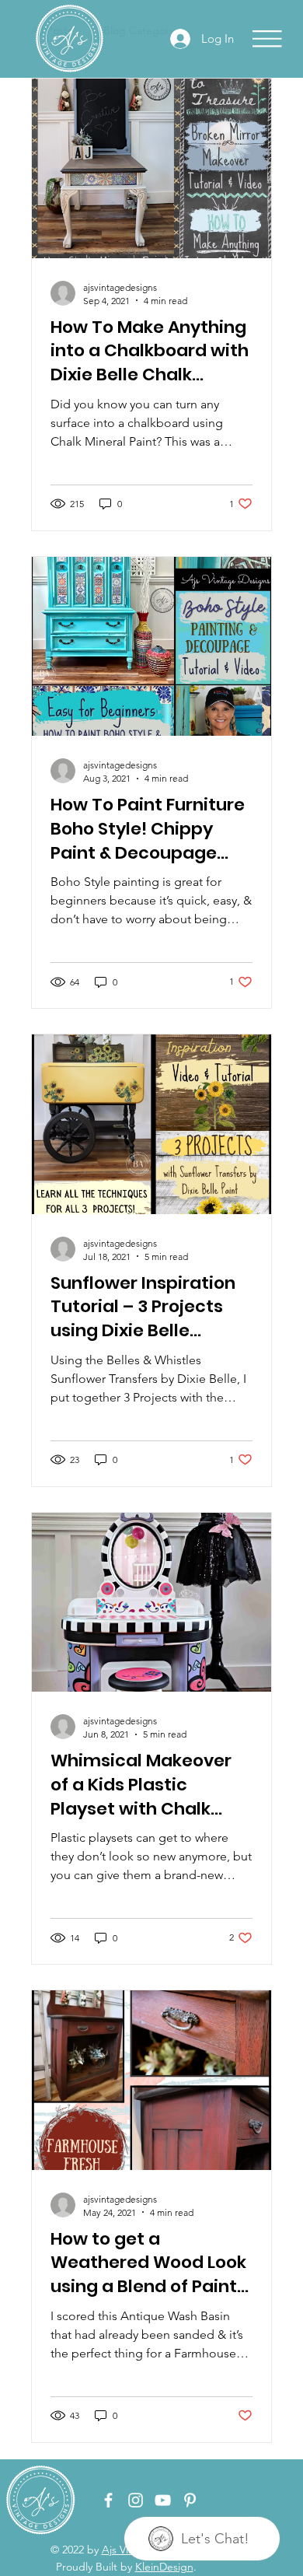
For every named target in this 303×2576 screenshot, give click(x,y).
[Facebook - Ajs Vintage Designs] (108, 2500)
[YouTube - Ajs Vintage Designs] (163, 2500)
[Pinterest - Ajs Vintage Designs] (190, 2500)
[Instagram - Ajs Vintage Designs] (136, 2500)
